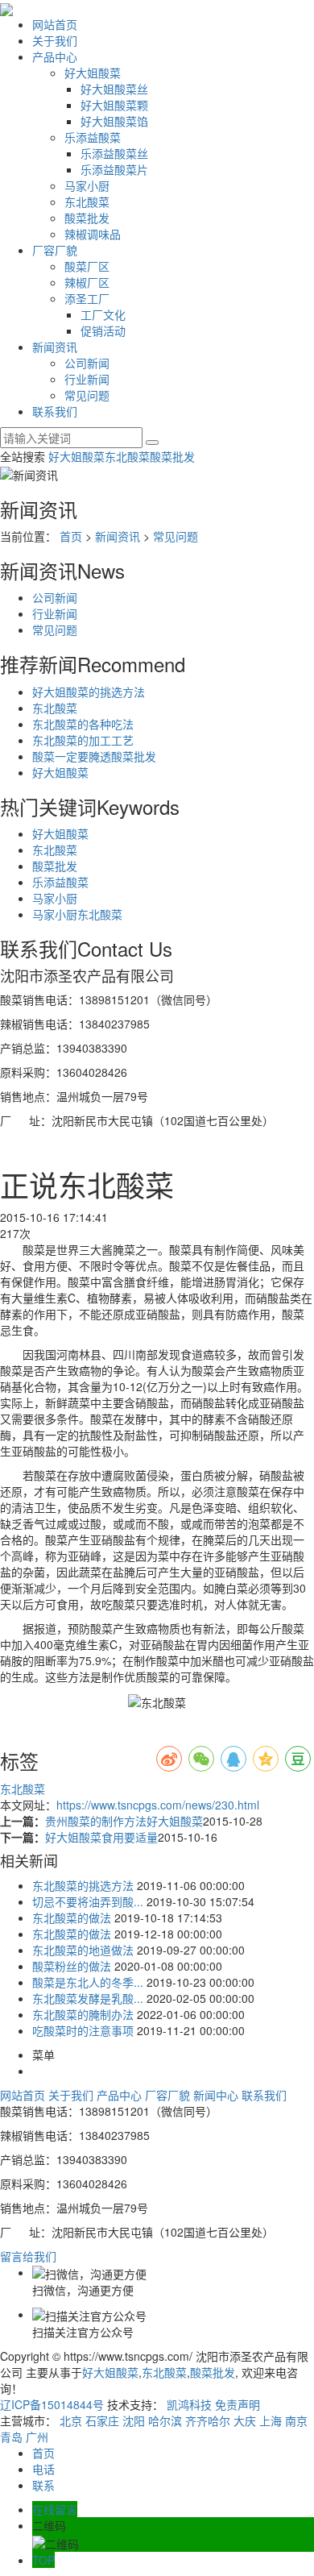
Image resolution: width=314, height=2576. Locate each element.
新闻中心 (216, 2095)
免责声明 (238, 2404)
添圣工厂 (87, 298)
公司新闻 (87, 363)
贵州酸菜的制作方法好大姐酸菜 (124, 1821)
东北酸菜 (87, 202)
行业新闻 (87, 379)
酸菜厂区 (87, 266)
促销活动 (103, 330)
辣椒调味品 (93, 234)
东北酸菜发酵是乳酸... (88, 1998)
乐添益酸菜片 (114, 169)
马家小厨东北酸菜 (77, 914)
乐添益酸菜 (93, 137)
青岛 (11, 2437)
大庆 (245, 2420)
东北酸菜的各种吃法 (83, 724)
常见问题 (87, 395)
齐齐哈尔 (208, 2420)
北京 (71, 2420)
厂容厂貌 (55, 250)
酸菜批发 (87, 218)
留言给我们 (30, 2256)
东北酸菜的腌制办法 (83, 2014)
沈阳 (134, 2420)
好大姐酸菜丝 (114, 89)
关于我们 (55, 40)
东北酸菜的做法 (72, 1917)
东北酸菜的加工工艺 (83, 740)
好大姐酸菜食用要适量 (101, 1837)
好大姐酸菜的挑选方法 (89, 692)
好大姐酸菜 (93, 73)
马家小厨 (87, 185)
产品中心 (55, 56)
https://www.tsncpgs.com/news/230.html (158, 1805)
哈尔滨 (165, 2420)
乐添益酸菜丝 (114, 153)
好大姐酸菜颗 (114, 105)
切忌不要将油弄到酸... (88, 1901)
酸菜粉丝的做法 (72, 1966)
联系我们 (55, 411)
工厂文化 (103, 314)
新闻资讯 (55, 347)
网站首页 (55, 24)
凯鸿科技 (189, 2404)
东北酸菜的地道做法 (83, 1950)
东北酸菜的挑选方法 (83, 1885)
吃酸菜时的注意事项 (83, 2030)
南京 (296, 2420)
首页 (71, 536)
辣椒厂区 (87, 282)
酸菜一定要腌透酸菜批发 (94, 756)
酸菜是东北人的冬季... (88, 1982)
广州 (37, 2437)
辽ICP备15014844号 (52, 2404)
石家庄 (102, 2420)
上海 (271, 2420)
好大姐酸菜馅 (114, 121)
